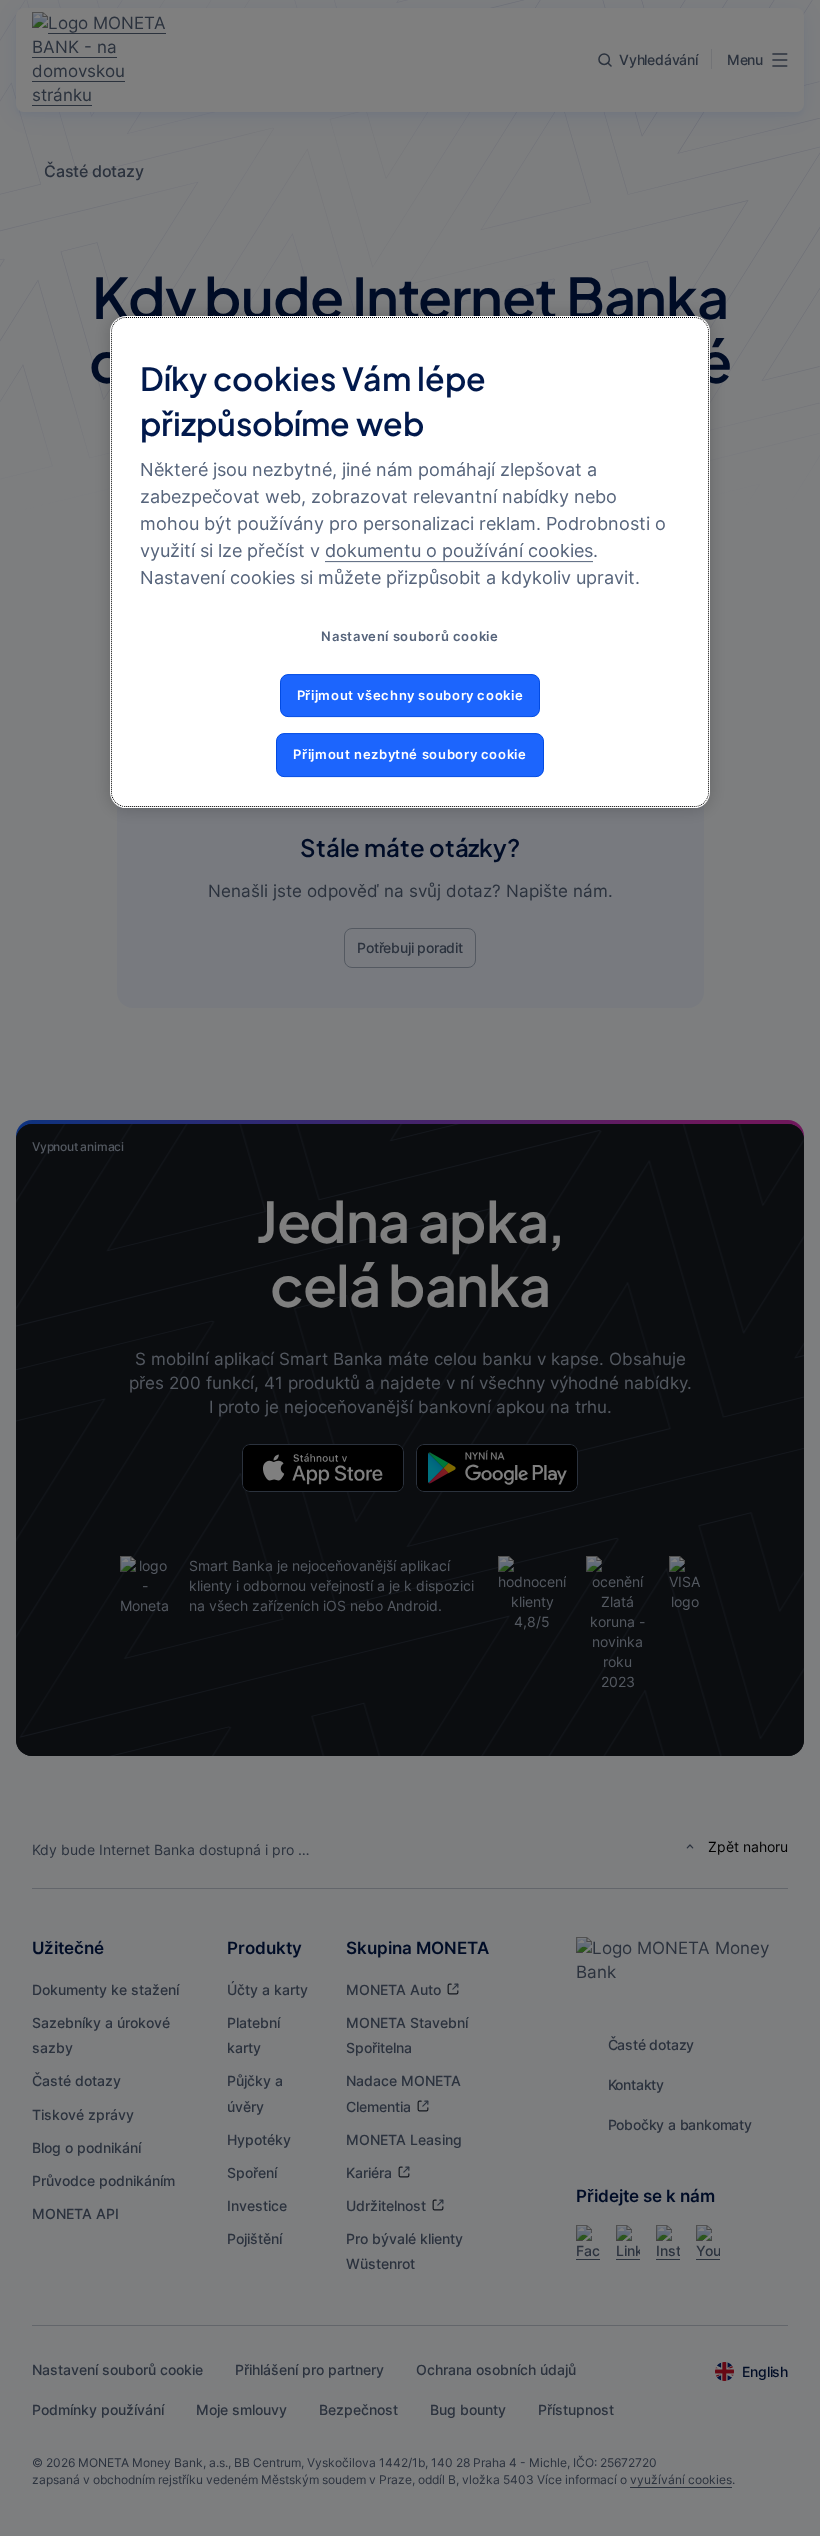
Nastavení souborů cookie (409, 636)
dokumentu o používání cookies (459, 550)
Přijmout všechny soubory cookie (410, 695)
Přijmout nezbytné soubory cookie (409, 754)
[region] (410, 561)
